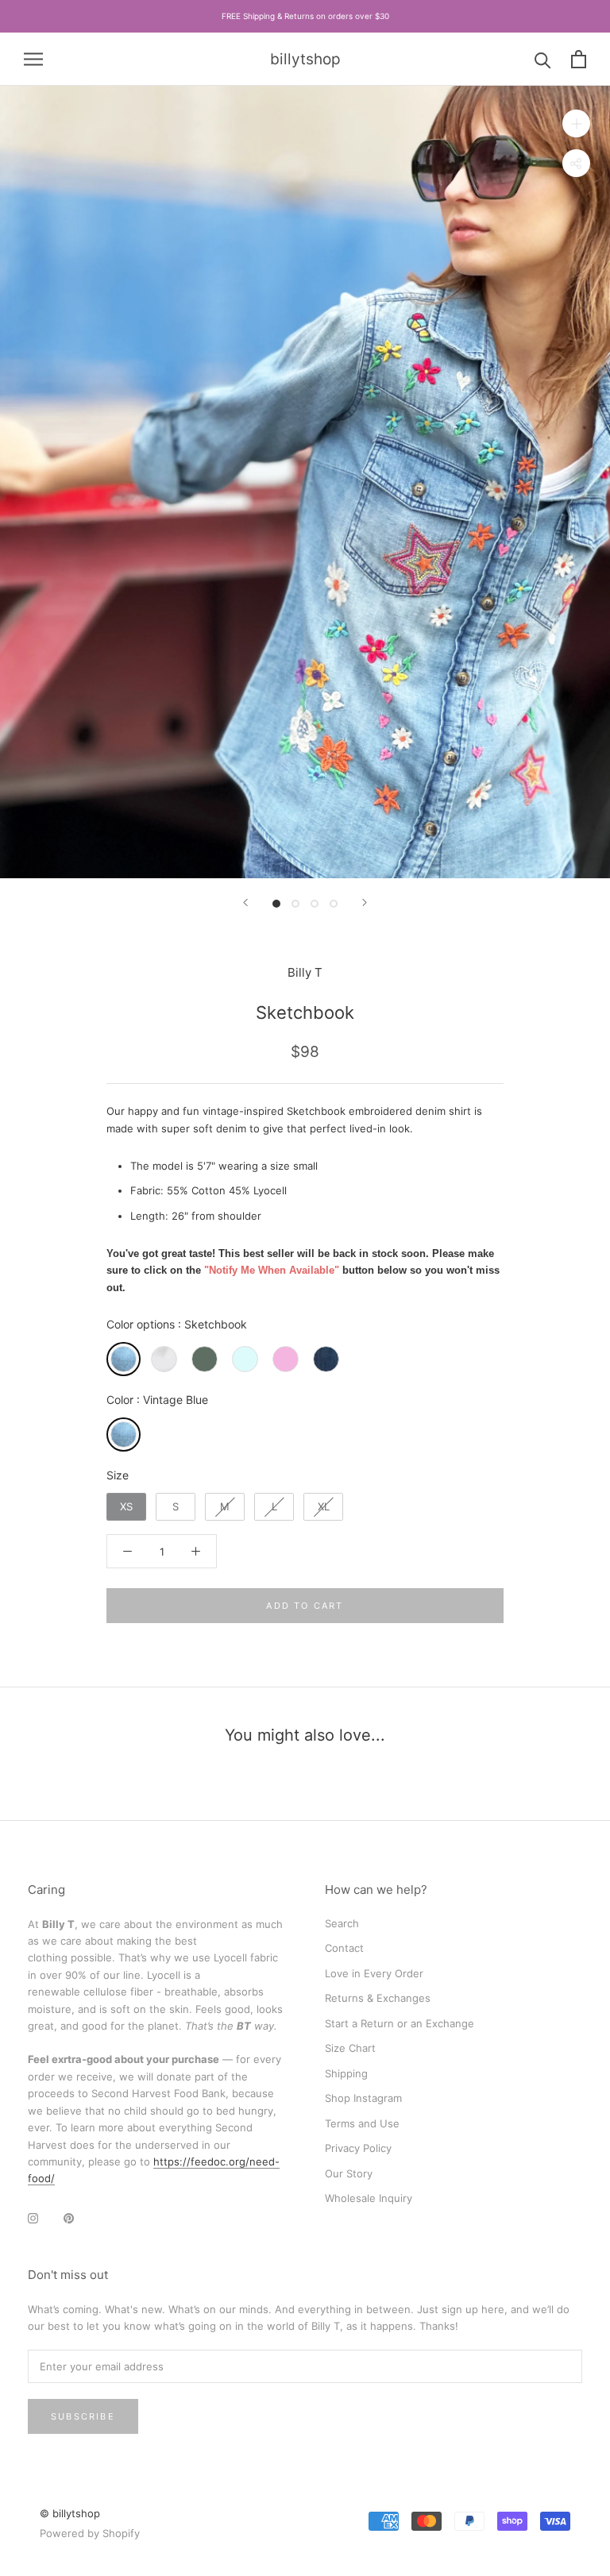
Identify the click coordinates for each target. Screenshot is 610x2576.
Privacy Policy (358, 2148)
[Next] (365, 902)
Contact (344, 1948)
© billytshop (70, 2513)
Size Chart (350, 2048)
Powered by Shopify (90, 2533)
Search (342, 1923)
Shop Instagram (363, 2098)
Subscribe (83, 2416)
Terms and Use (362, 2123)
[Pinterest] (69, 2217)
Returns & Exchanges (378, 1998)
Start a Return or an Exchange (400, 2023)
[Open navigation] (33, 59)
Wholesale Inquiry (369, 2198)
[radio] (124, 1359)
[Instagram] (33, 2217)
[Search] (543, 59)
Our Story (349, 2173)
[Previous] (245, 902)
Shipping (346, 2073)
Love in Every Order (374, 1973)
